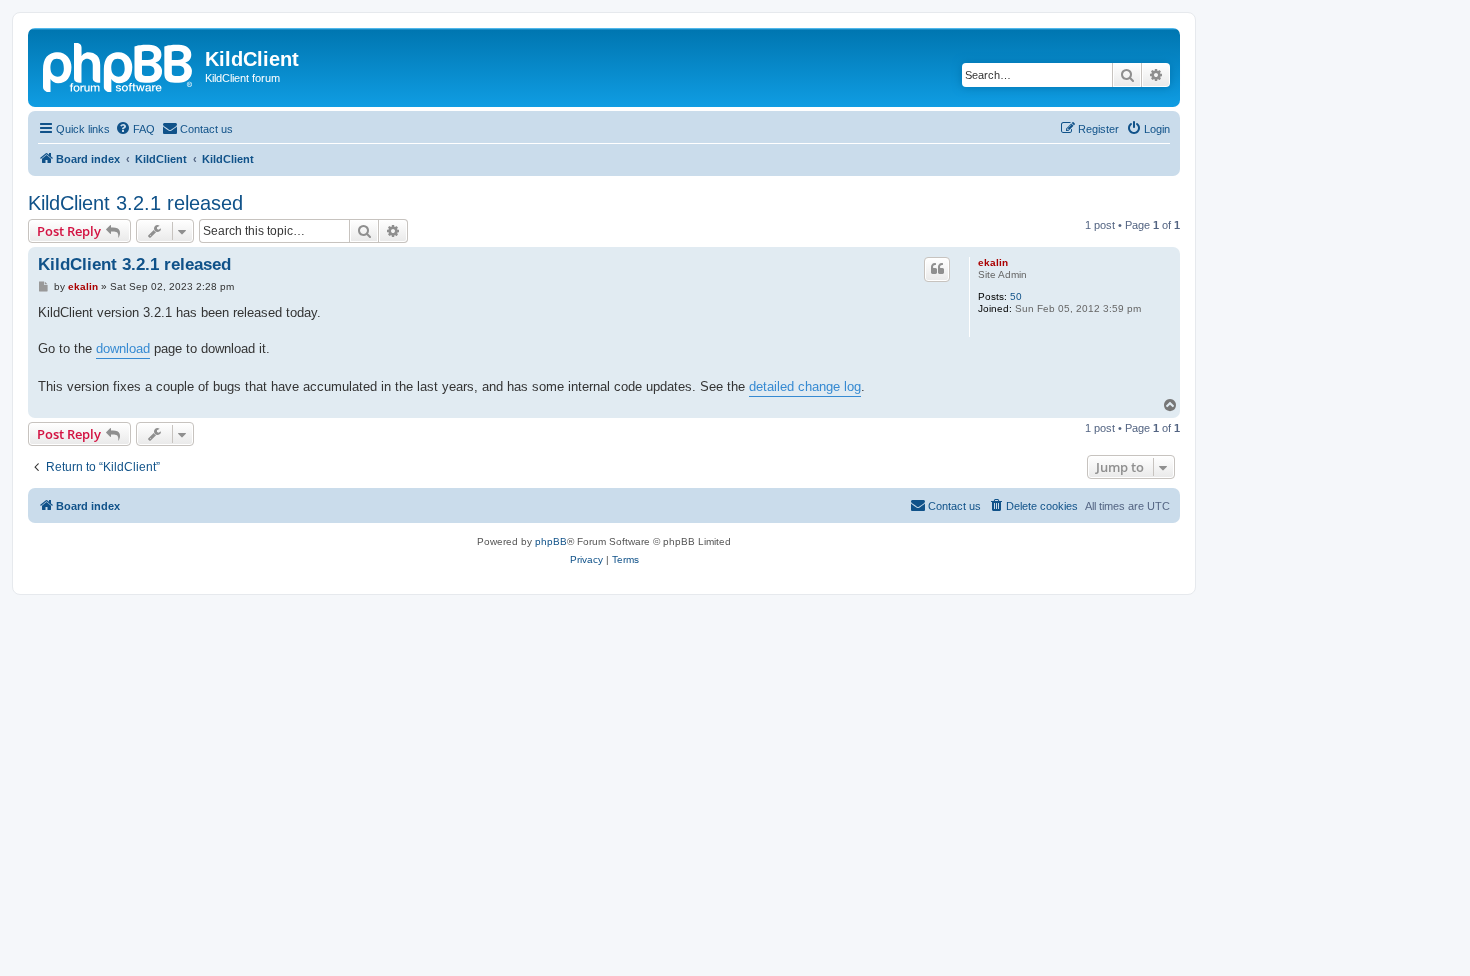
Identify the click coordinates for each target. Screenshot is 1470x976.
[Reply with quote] (937, 269)
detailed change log (805, 386)
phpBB (551, 541)
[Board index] (119, 65)
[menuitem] (135, 129)
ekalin (993, 262)
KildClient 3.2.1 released (135, 203)
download (123, 348)
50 (1016, 296)
